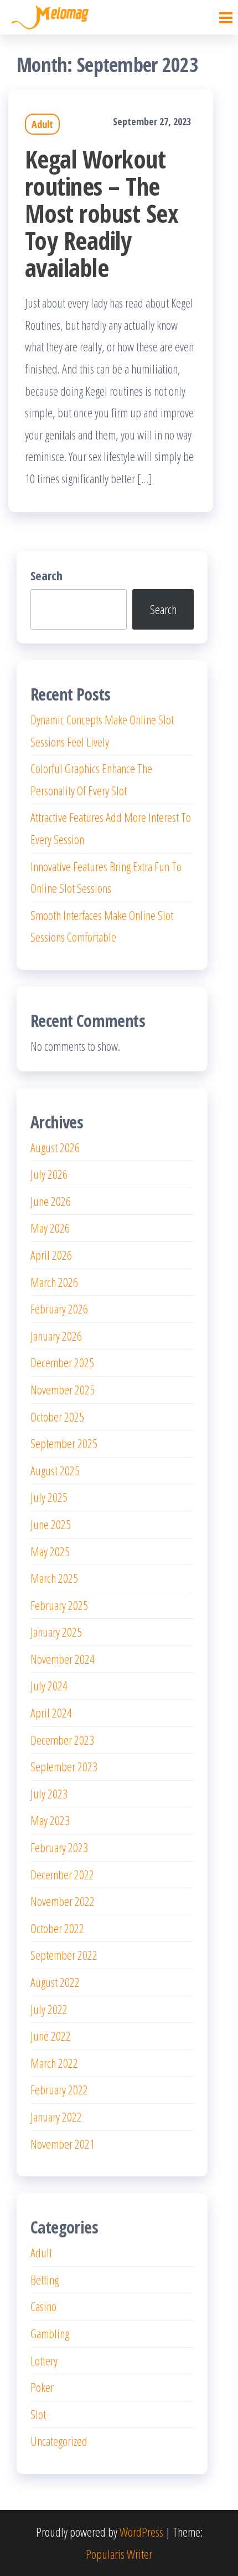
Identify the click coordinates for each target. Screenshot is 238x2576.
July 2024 (49, 1685)
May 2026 (50, 1228)
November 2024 (63, 1659)
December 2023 (62, 1740)
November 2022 (63, 1901)
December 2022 (62, 1874)
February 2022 (59, 2089)
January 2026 (56, 1336)
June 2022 (51, 2036)
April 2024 (51, 1713)
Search (46, 575)
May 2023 (50, 1820)
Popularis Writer (119, 2554)
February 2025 (59, 1605)
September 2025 (64, 1443)
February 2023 (59, 1847)
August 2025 (55, 1470)
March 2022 (54, 2063)
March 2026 (54, 1282)
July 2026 (49, 1174)
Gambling (50, 2333)
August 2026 (55, 1147)
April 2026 (51, 1255)
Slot (38, 2414)
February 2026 (59, 1309)
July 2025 (49, 1497)
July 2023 (49, 1793)
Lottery (44, 2360)
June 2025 (51, 1524)
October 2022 (57, 1928)
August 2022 (55, 1982)
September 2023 (64, 1766)
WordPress (141, 2532)
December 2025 (62, 1362)
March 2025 (54, 1578)
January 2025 (56, 1632)
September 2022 (64, 1955)
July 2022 (49, 2009)
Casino (43, 2306)
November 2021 (63, 2144)
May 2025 (50, 1551)
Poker (42, 2387)
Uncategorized (59, 2441)
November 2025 (63, 1389)
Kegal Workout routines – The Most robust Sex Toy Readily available (102, 213)
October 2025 (57, 1417)
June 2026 (51, 1201)
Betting (45, 2279)
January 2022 (56, 2117)
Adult (42, 124)
